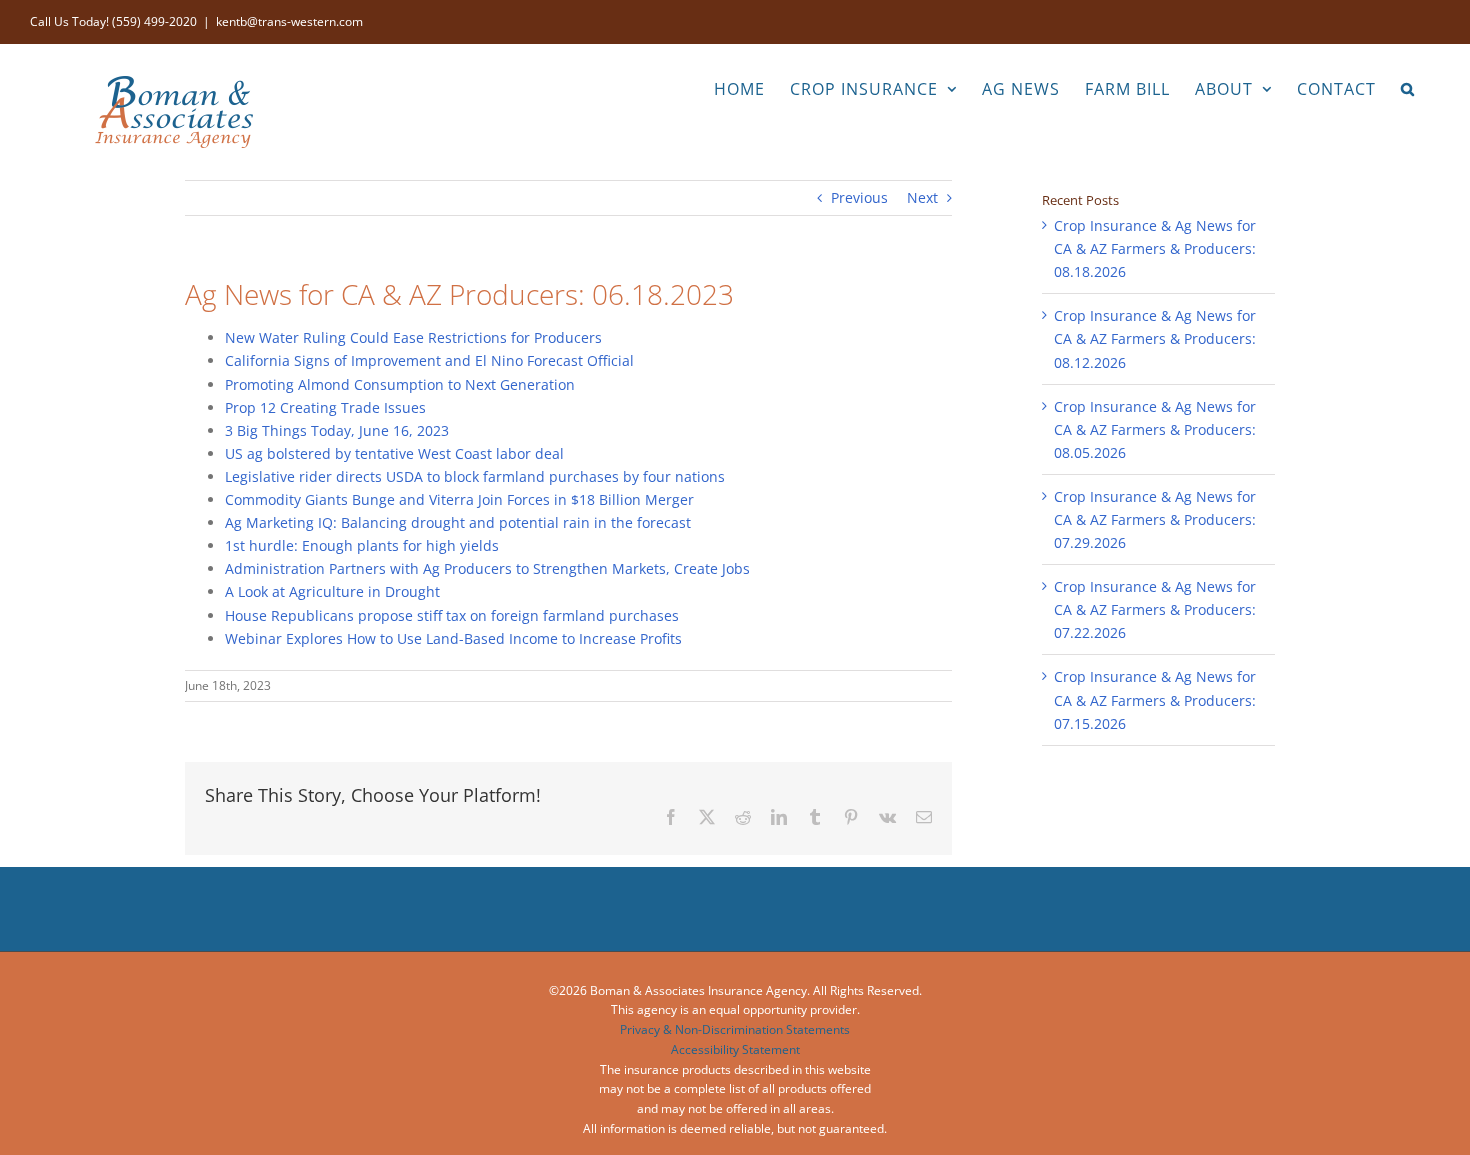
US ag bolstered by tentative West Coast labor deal (394, 453)
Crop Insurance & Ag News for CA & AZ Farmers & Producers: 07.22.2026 (1155, 609)
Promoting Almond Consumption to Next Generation (400, 384)
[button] (1408, 87)
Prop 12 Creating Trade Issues (325, 407)
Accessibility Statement (735, 1049)
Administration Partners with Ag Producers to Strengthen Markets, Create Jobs (487, 568)
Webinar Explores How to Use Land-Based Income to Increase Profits (453, 638)
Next (922, 197)
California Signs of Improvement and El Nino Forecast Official (429, 360)
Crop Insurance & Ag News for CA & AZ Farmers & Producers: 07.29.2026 (1155, 519)
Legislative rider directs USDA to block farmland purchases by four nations (475, 476)
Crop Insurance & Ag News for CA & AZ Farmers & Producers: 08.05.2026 (1155, 429)
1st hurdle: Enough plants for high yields (362, 545)
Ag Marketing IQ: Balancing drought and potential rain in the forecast (458, 522)
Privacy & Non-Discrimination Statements (735, 1029)
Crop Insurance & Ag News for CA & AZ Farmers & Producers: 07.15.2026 (1155, 699)
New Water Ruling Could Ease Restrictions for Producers (413, 337)
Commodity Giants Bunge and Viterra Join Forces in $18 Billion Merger (459, 499)
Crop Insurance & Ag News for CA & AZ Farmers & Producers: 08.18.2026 (1155, 248)
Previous (859, 197)
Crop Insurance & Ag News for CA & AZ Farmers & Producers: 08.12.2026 (1155, 338)
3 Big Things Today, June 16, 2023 (337, 430)
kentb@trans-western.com (289, 21)
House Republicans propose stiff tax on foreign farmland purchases (452, 615)
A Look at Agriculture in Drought (332, 591)
